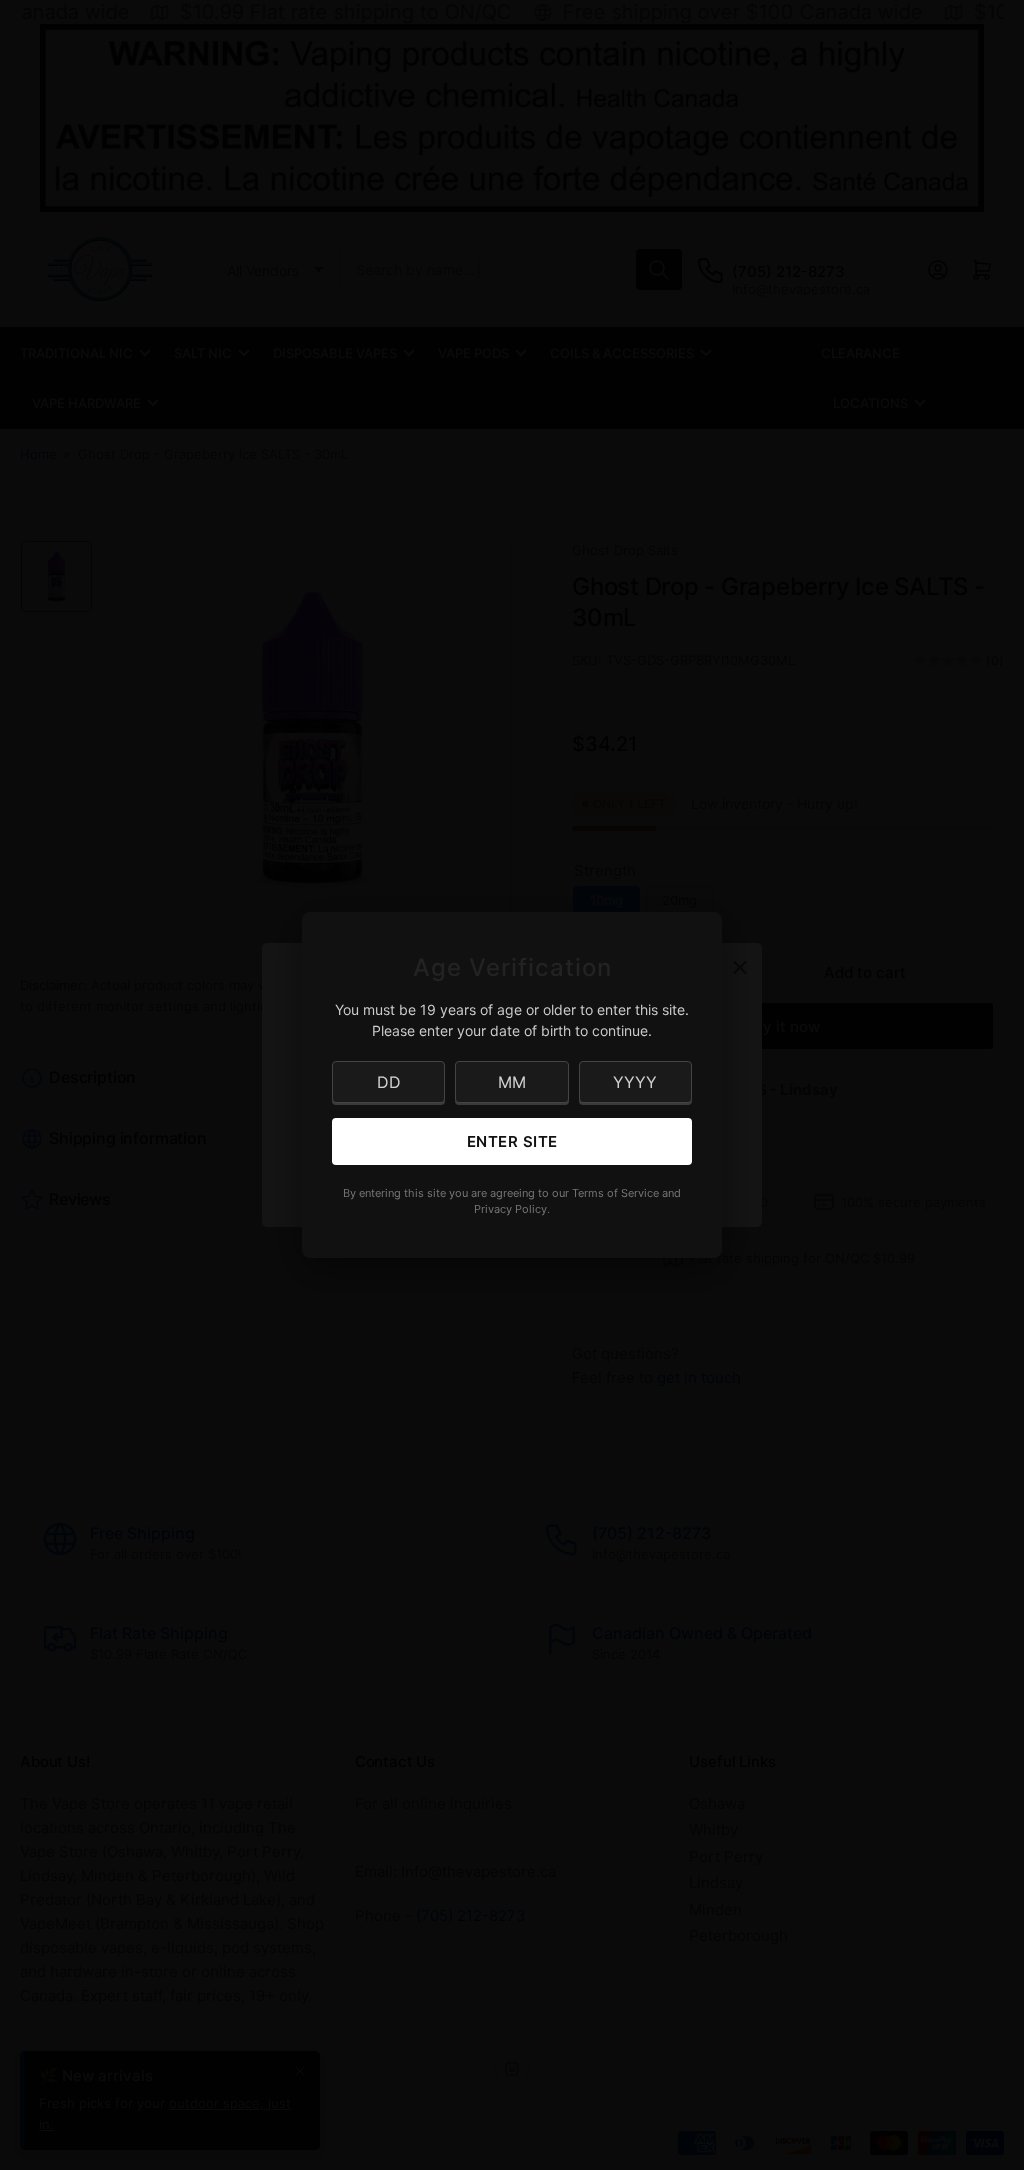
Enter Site (512, 1141)
